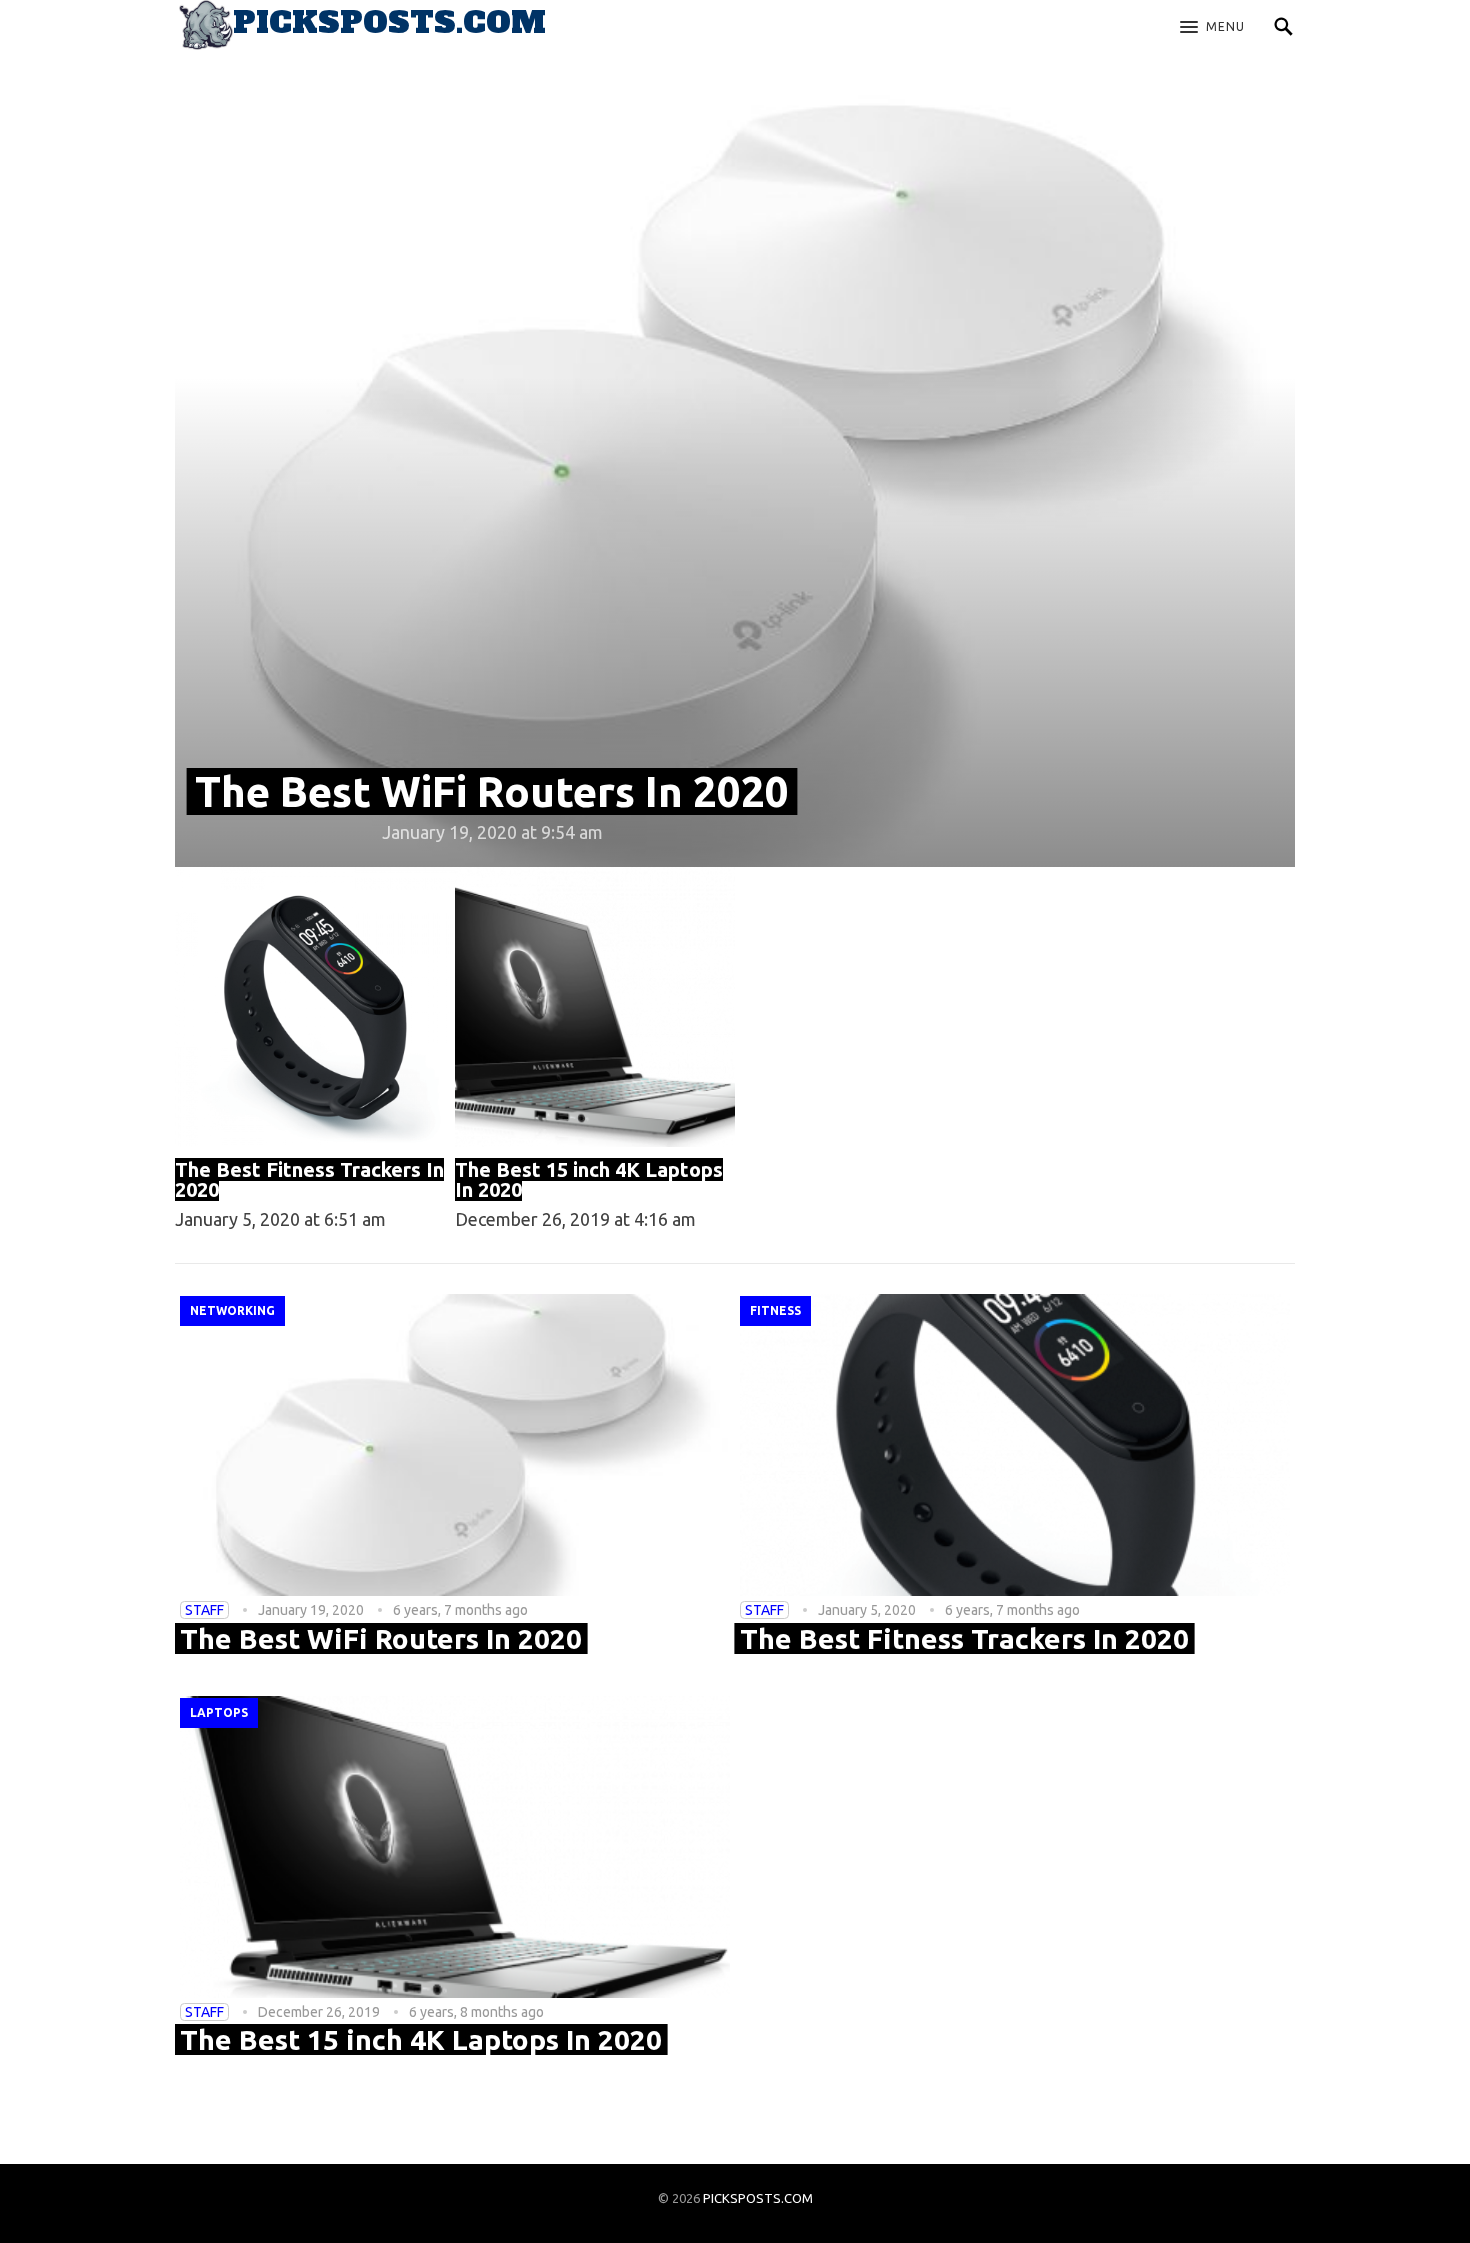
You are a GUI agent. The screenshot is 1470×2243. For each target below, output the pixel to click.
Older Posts (735, 2129)
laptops (219, 1712)
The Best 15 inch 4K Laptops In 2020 (589, 1179)
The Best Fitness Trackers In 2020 (309, 1179)
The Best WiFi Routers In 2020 (492, 791)
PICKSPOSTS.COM (758, 2198)
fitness (775, 1310)
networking (232, 1310)
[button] (1212, 28)
